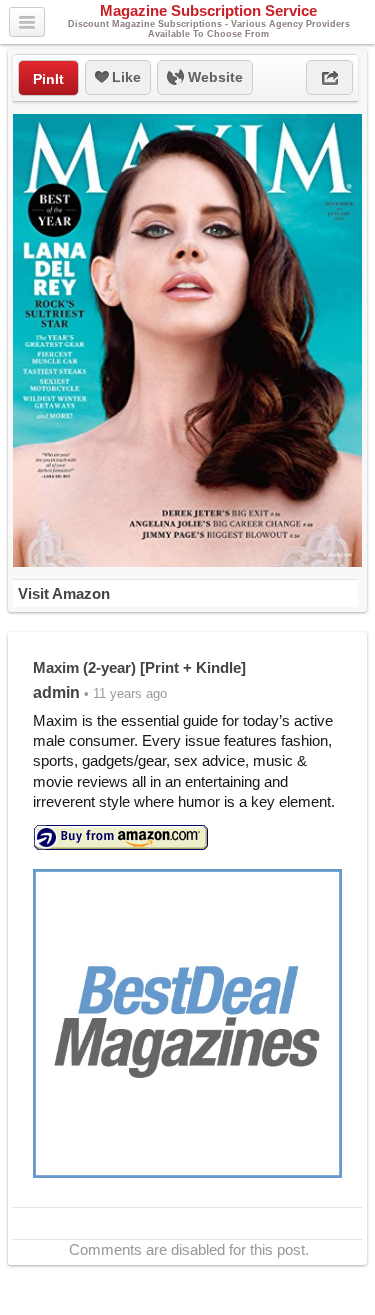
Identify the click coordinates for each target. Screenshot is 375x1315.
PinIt (48, 79)
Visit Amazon (64, 593)
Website (213, 77)
